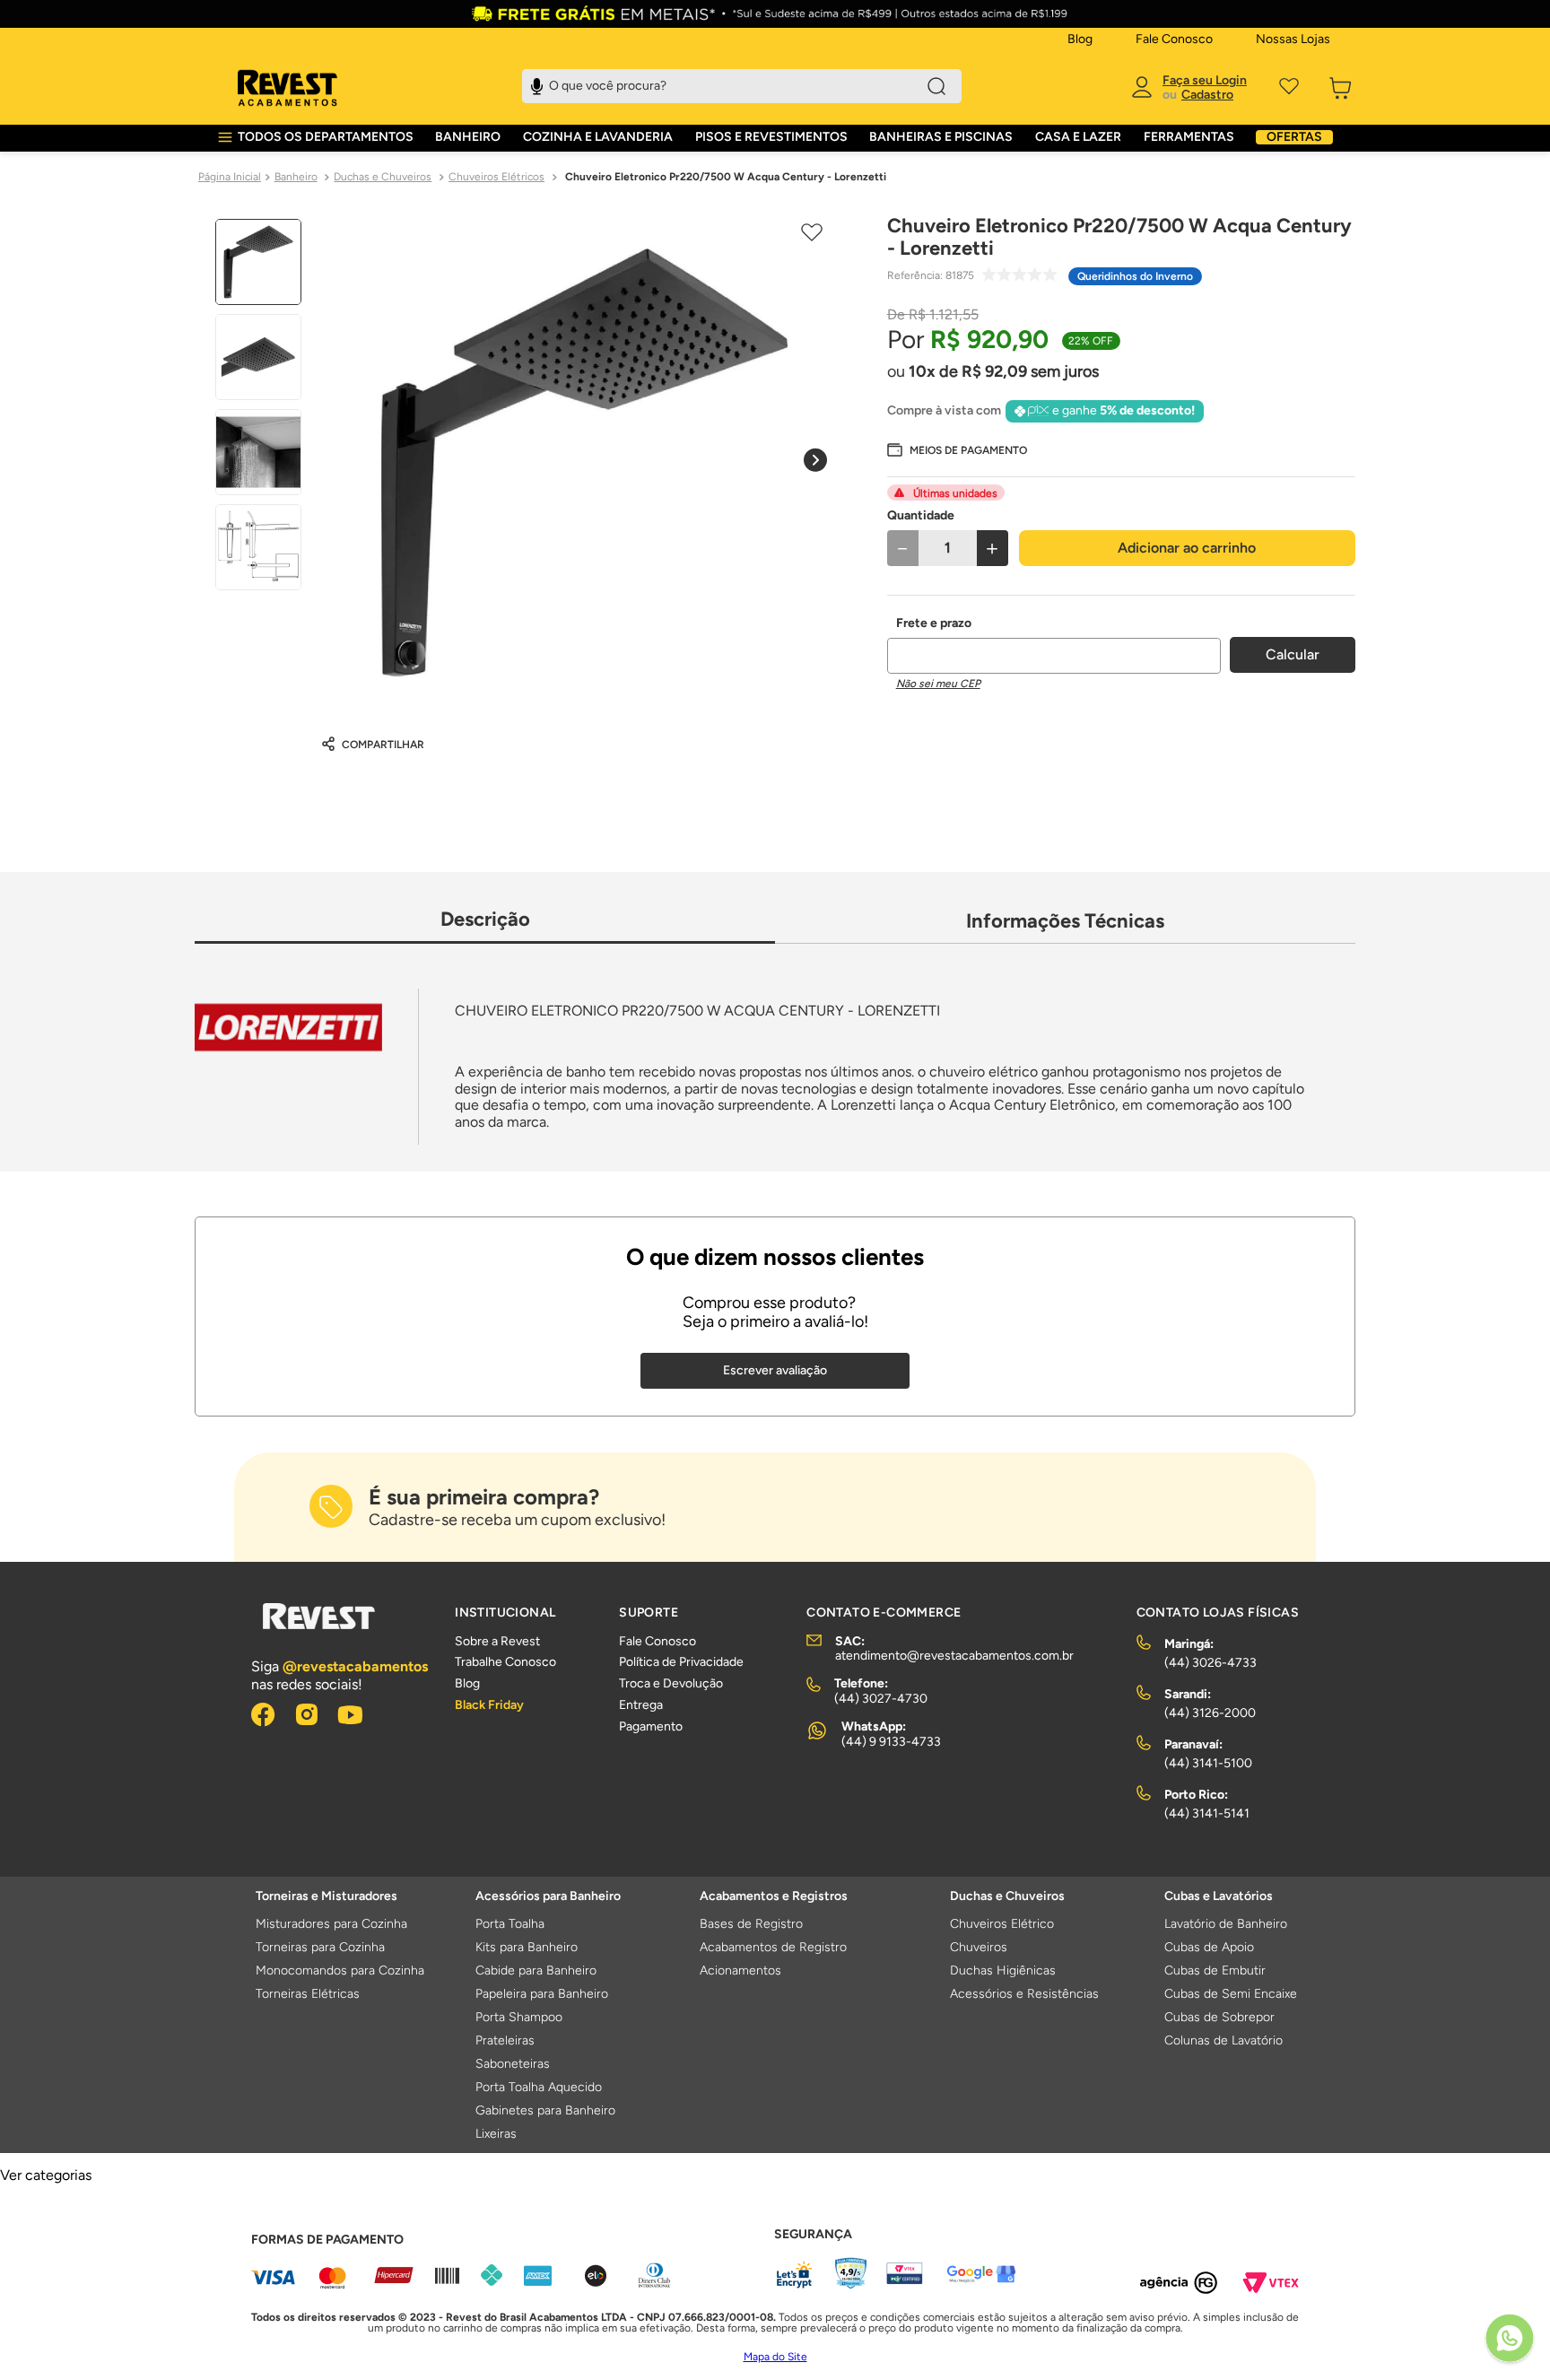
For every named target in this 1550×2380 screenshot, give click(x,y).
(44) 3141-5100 (1208, 1763)
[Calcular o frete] (1293, 655)
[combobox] (742, 86)
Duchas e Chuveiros (383, 177)
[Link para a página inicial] (230, 178)
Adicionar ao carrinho (1187, 548)
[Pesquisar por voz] (537, 84)
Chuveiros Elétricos (496, 177)
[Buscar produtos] (936, 86)
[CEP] (1054, 645)
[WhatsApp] (1510, 2340)
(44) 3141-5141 (1207, 1813)
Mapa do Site (775, 2357)
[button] (957, 449)
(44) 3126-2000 (1210, 1713)
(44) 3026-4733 (1210, 1663)
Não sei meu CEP (938, 684)
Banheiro (296, 177)
